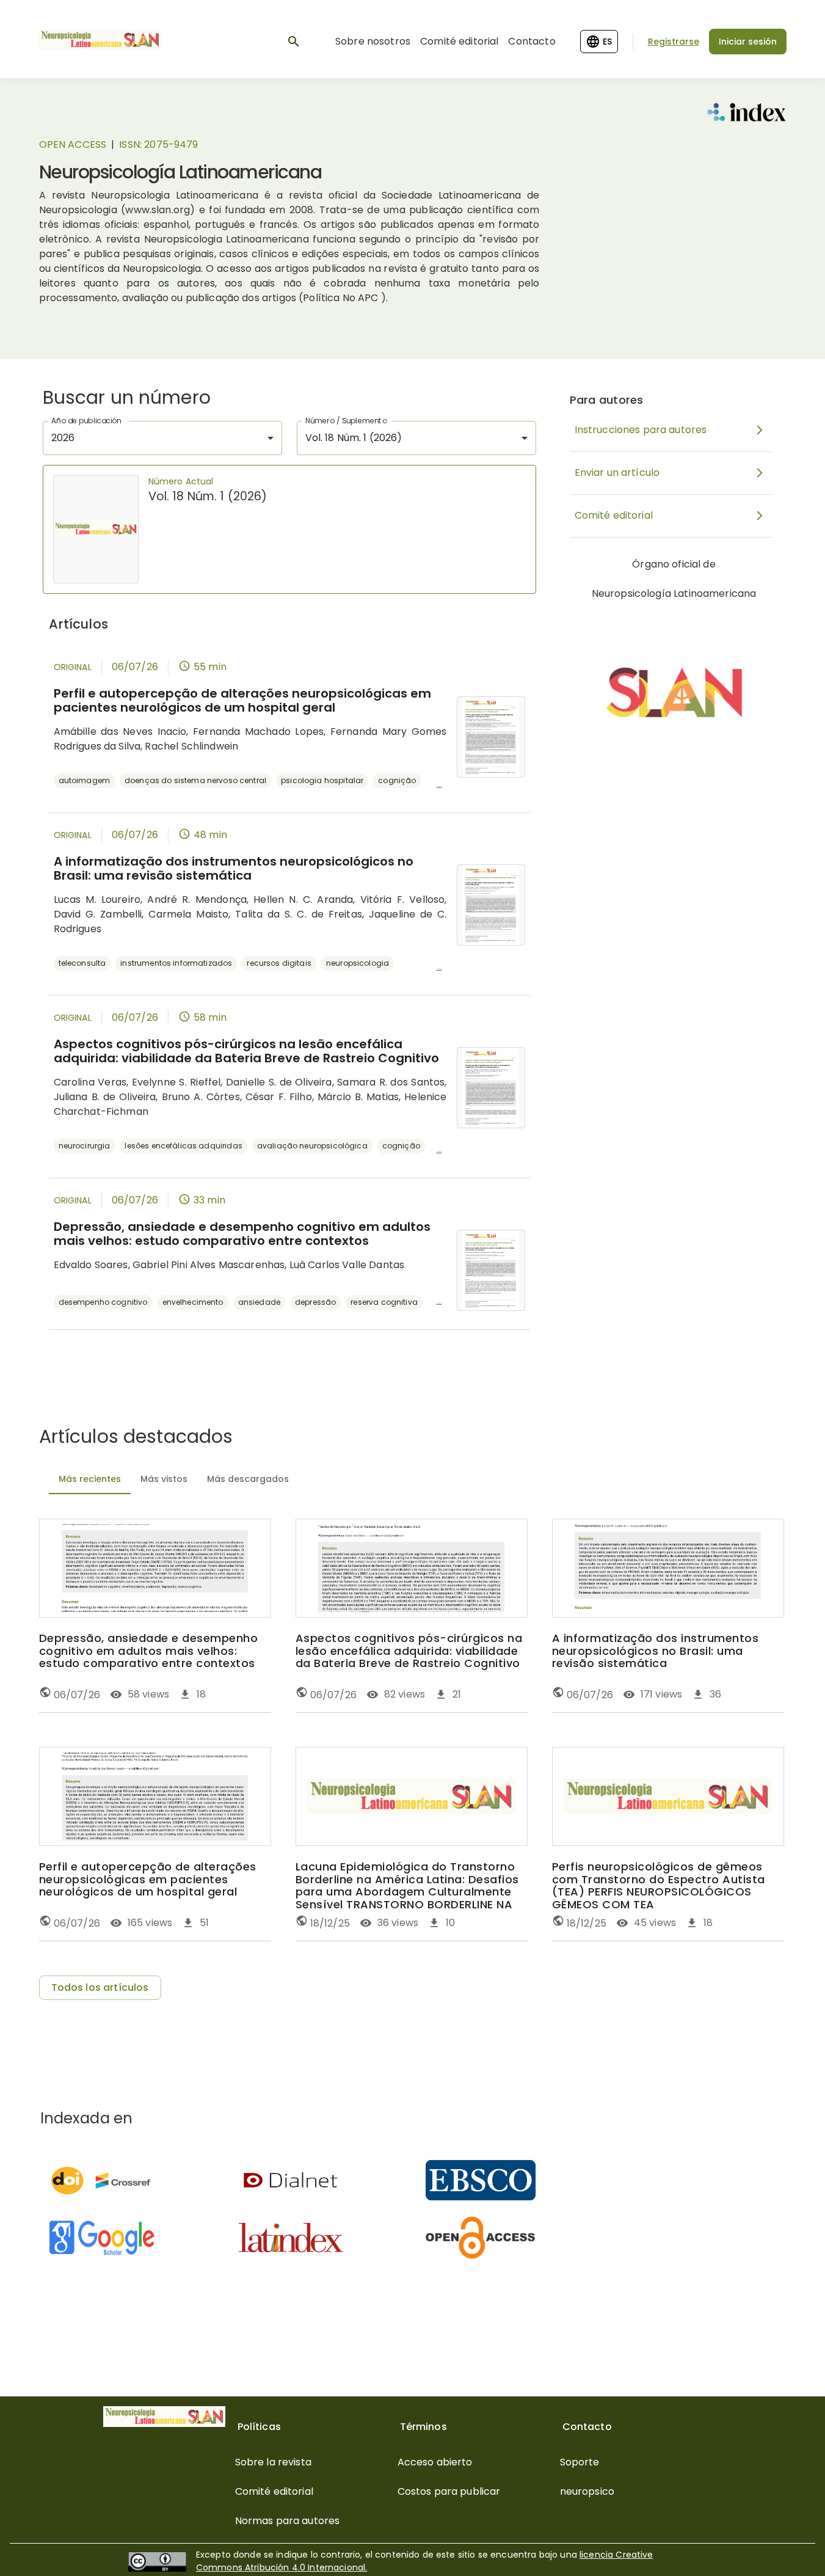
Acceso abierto (435, 2462)
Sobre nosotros (373, 41)
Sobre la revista (273, 2462)
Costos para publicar (449, 2491)
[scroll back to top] (786, 2549)
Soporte (580, 2462)
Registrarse (674, 42)
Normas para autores (288, 2521)
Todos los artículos (100, 1987)
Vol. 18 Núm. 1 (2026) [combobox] (354, 438)
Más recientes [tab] (90, 1479)
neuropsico (587, 2491)
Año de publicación (86, 421)
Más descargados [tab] (248, 1479)
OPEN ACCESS (73, 144)
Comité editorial (459, 41)
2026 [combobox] (63, 438)
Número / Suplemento (346, 421)
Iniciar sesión (748, 42)
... (439, 784)
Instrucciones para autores (641, 430)
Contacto (532, 41)
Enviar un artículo (617, 473)
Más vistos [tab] (164, 1479)
